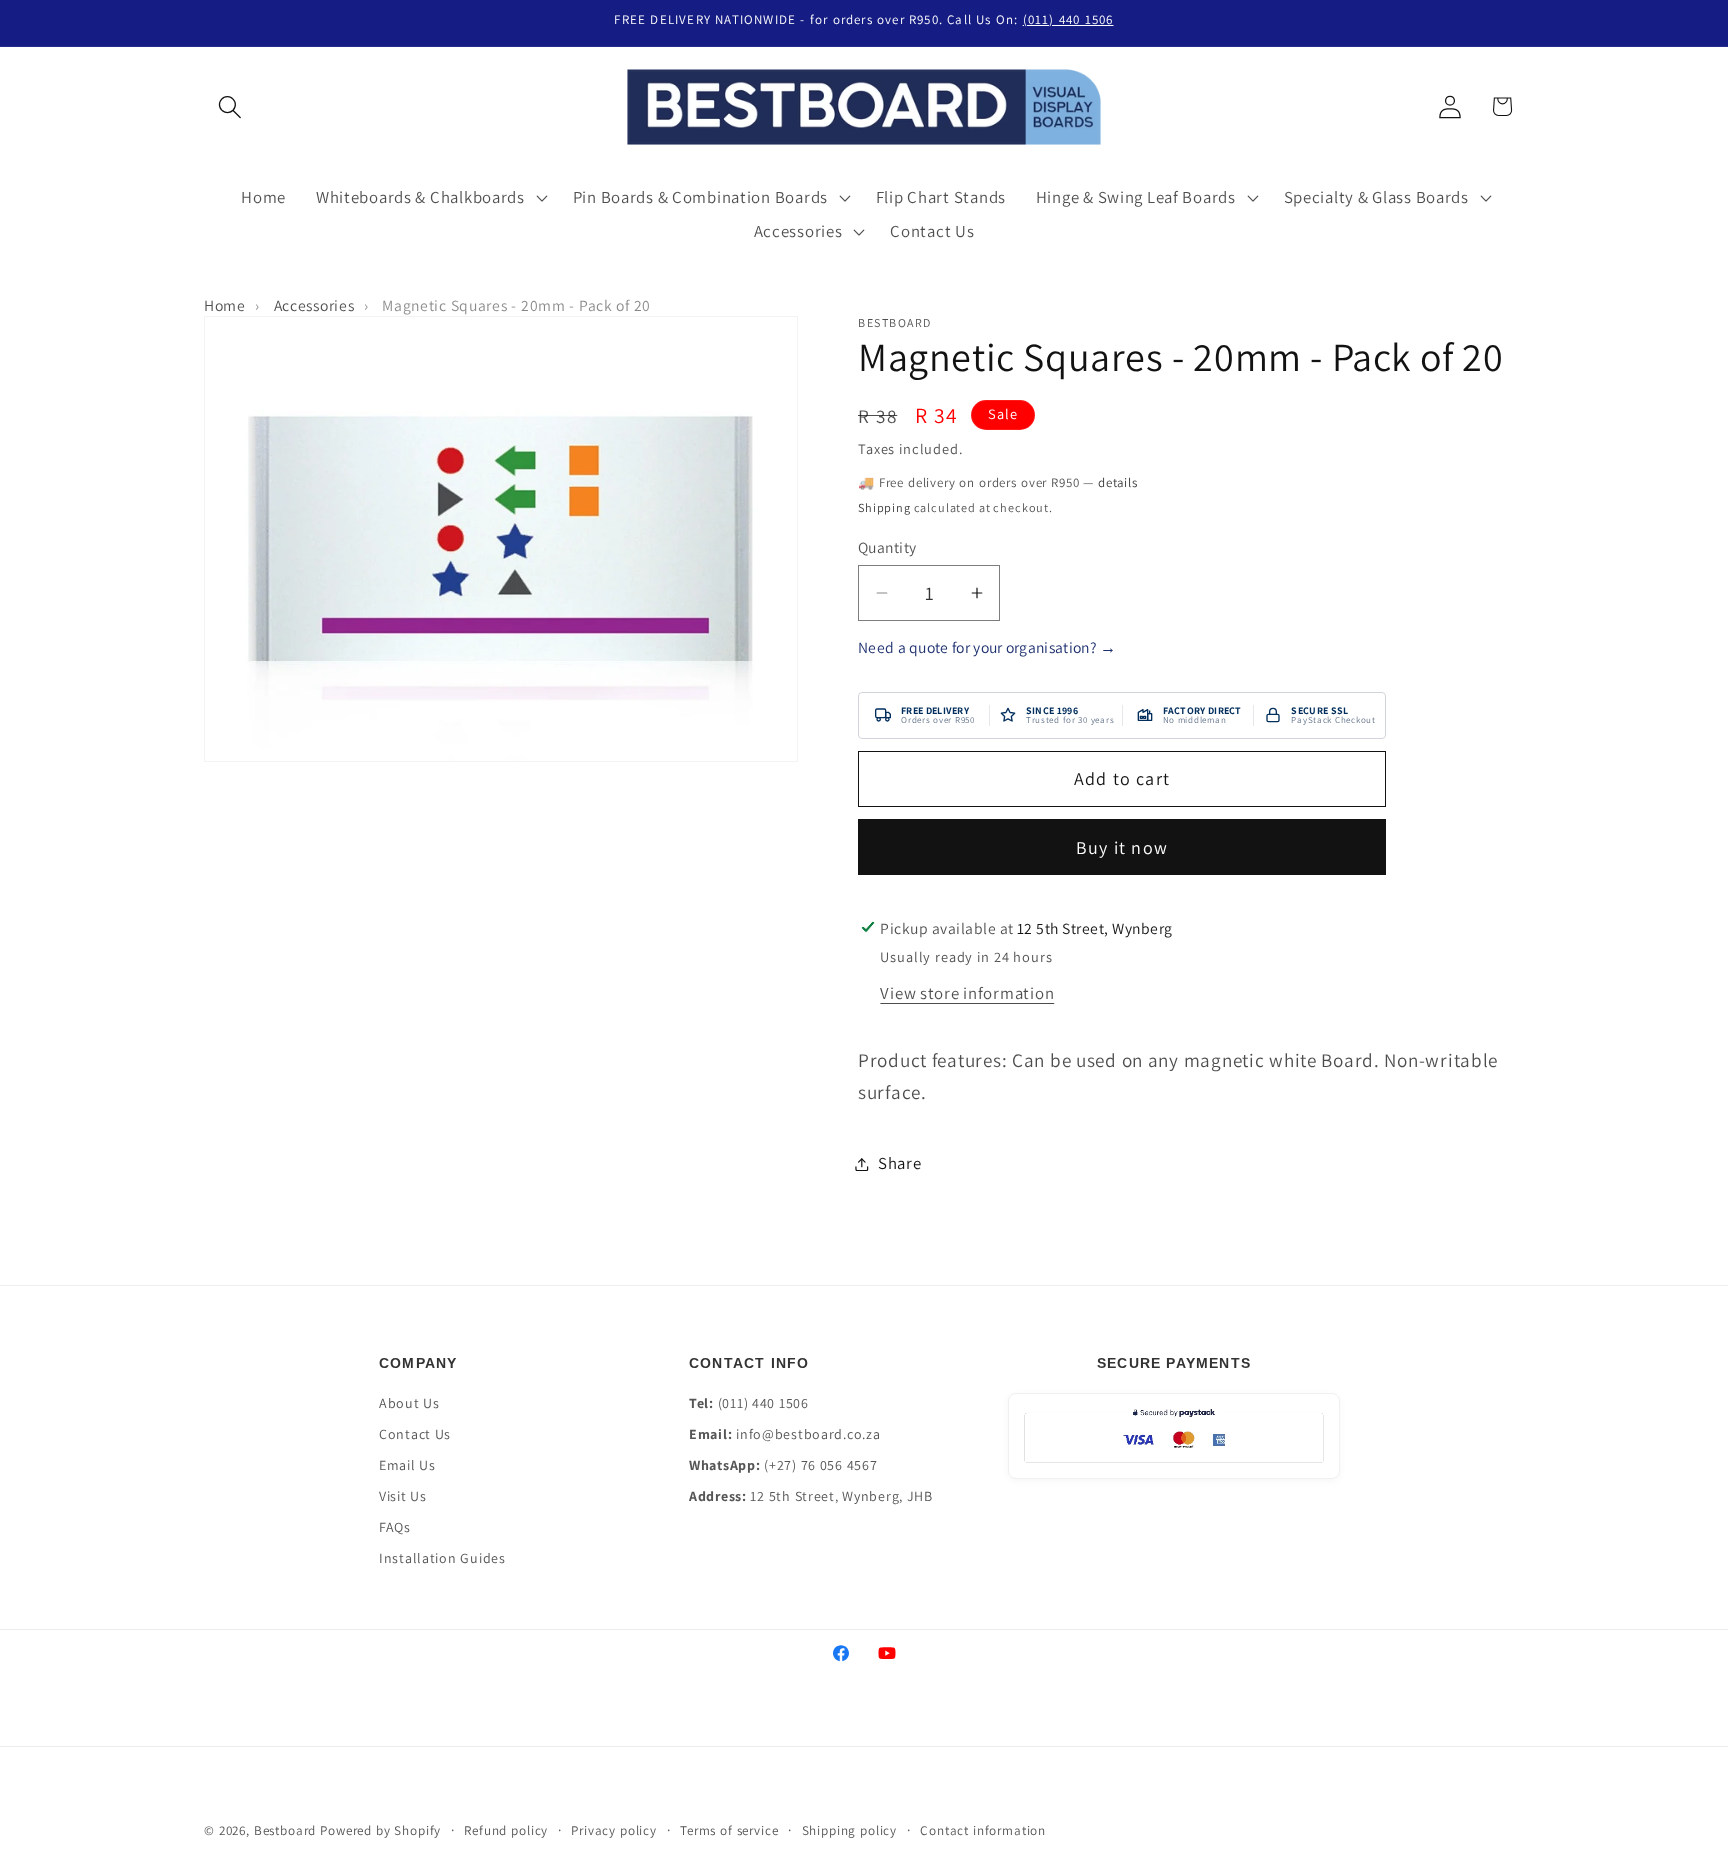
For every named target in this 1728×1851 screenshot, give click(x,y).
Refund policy (506, 1830)
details (1118, 482)
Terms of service (729, 1830)
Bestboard (285, 1830)
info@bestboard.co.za (808, 1434)
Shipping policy (850, 1830)
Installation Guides (442, 1558)
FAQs (395, 1527)
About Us (409, 1403)
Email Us (407, 1465)
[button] (230, 106)
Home (225, 305)
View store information (967, 993)
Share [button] (900, 1163)
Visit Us (403, 1496)
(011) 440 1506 (1068, 19)
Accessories (314, 305)
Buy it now (1122, 847)
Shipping (884, 508)
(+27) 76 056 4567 (820, 1465)
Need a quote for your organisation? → (987, 647)
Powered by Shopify (380, 1830)
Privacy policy (614, 1830)
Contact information (983, 1830)
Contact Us (415, 1434)
